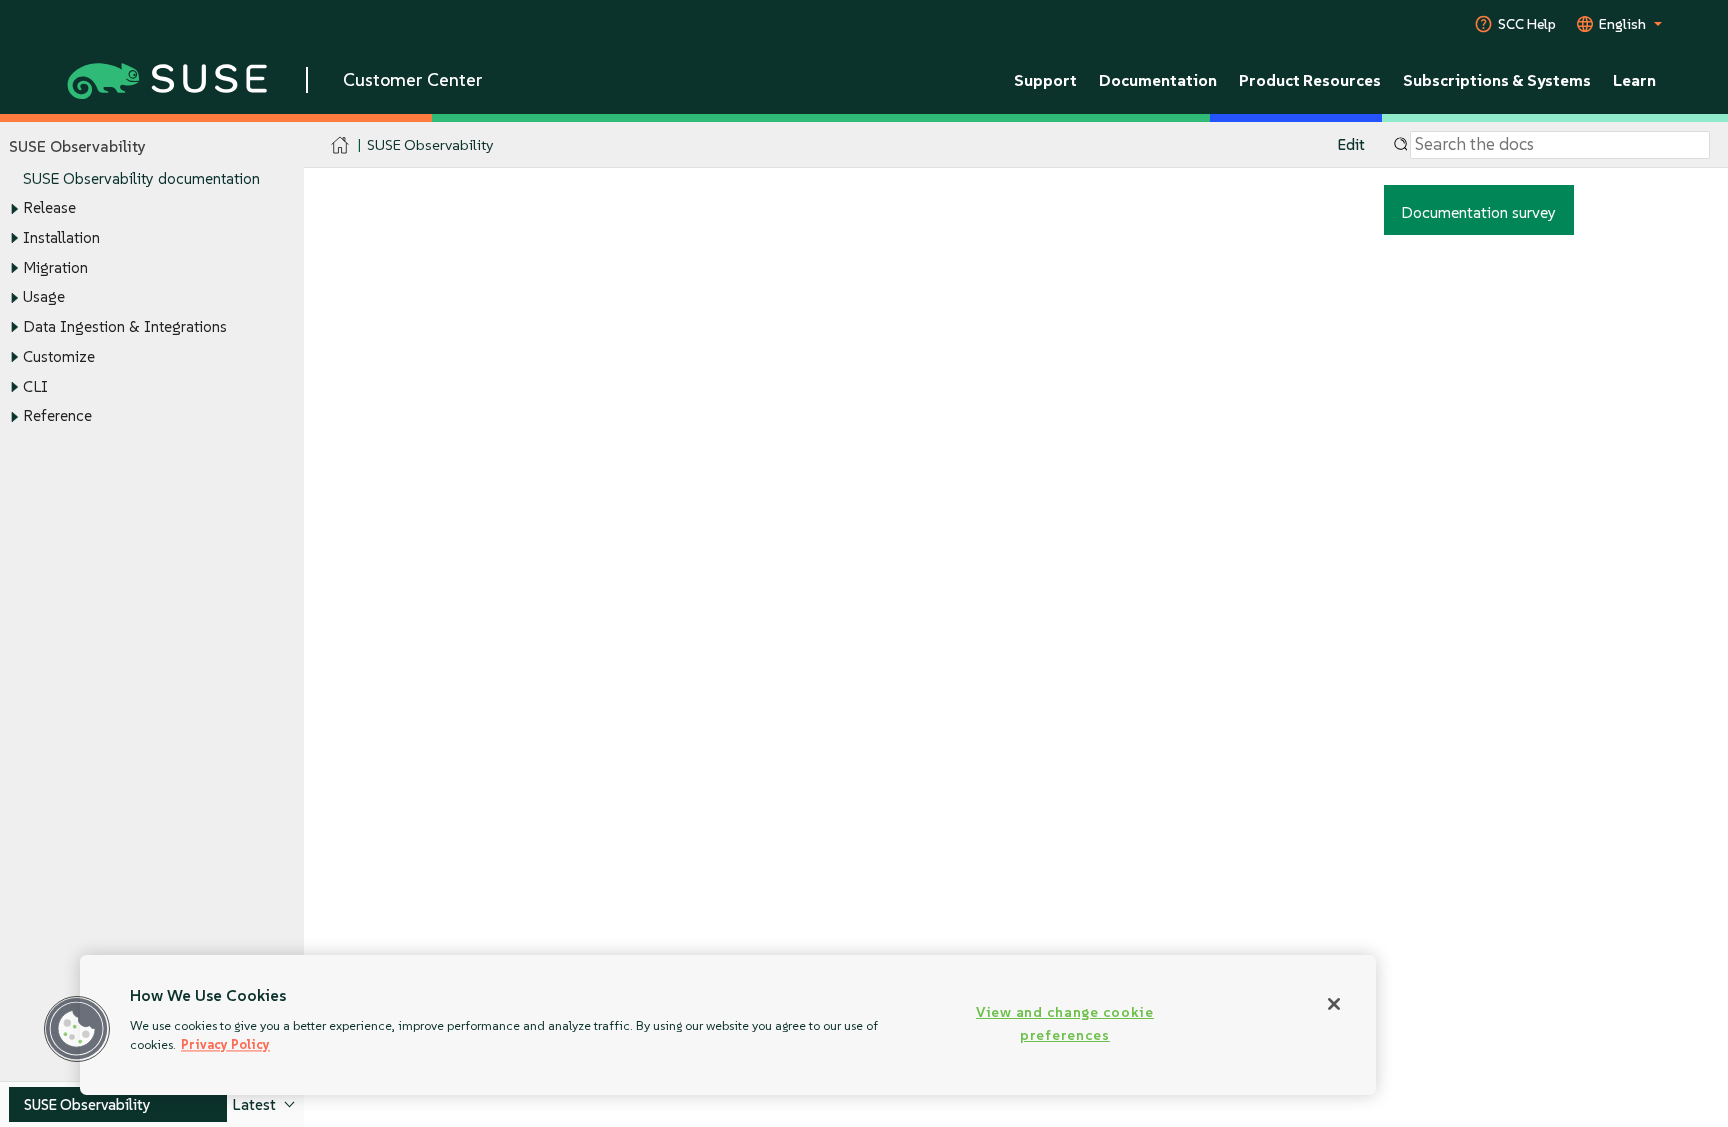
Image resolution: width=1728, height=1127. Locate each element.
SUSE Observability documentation (141, 178)
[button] (77, 1029)
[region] (728, 1025)
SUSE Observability (430, 144)
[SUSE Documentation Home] (340, 145)
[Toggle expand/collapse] (14, 209)
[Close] (1334, 1004)
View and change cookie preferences (1065, 1023)
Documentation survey (1478, 212)
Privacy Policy (225, 1044)
